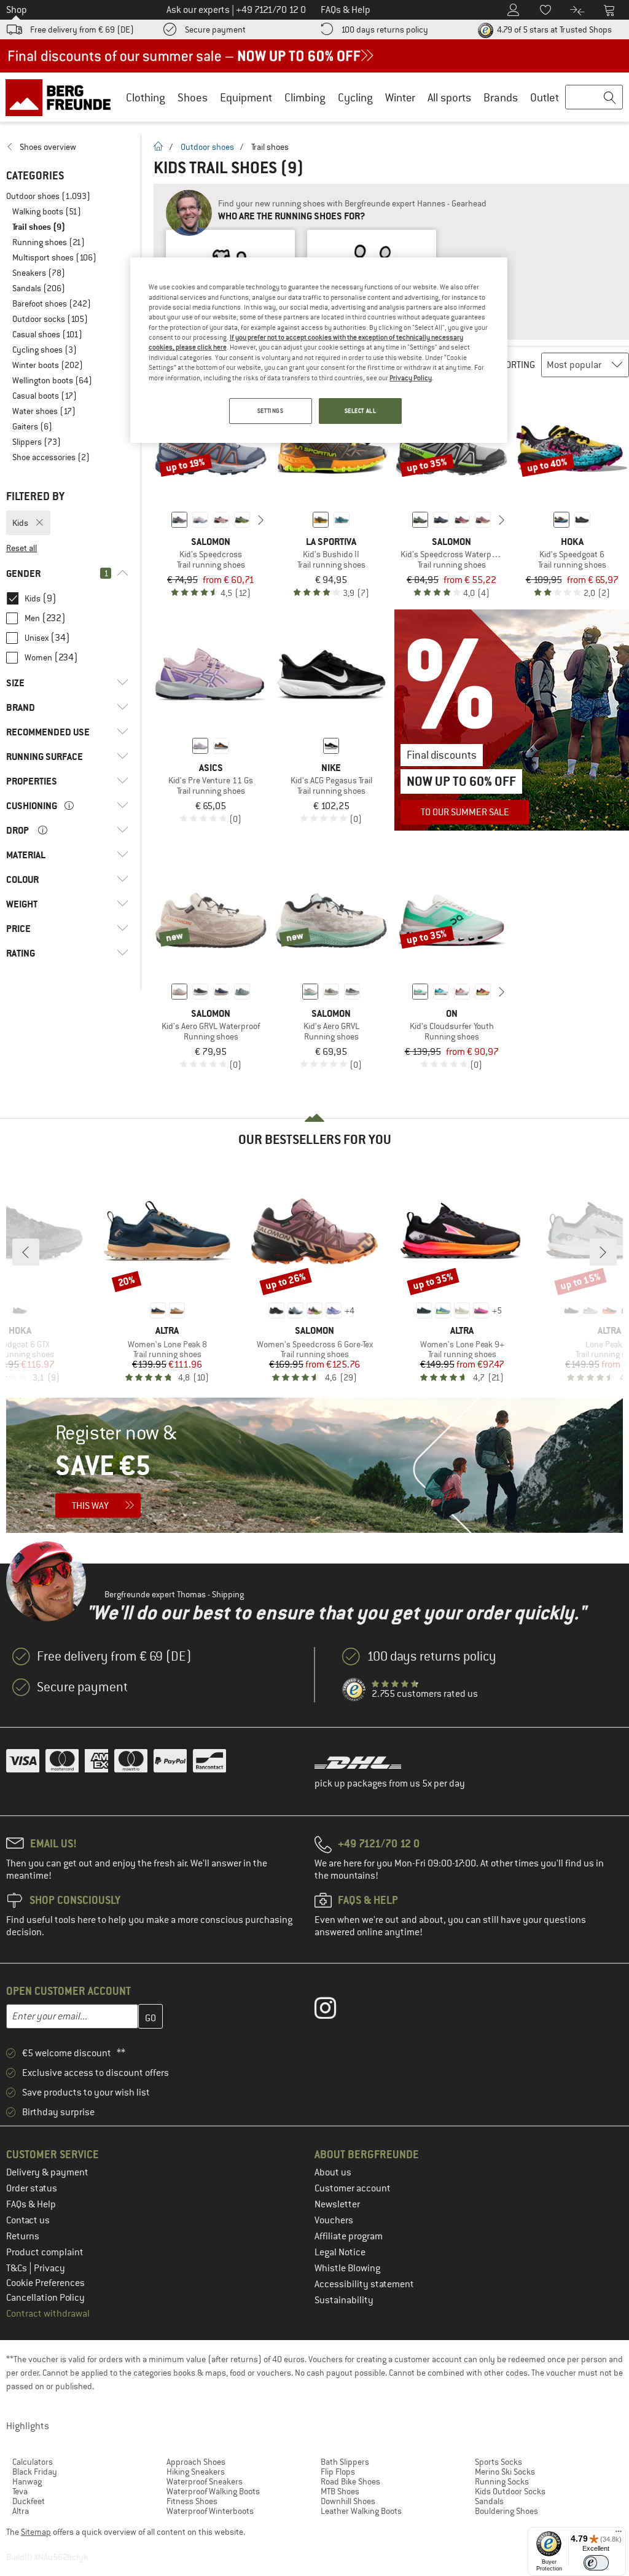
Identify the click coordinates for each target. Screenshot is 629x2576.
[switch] (596, 2563)
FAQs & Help (31, 2204)
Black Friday (35, 2472)
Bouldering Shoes (506, 2511)
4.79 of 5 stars (553, 29)
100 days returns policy (385, 29)
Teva (20, 2491)
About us (333, 2172)
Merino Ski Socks (505, 2472)
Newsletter (337, 2204)
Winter (400, 97)
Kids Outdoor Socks (510, 2491)
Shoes (193, 97)
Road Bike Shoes (350, 2481)
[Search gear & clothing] (594, 98)
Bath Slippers (345, 2462)
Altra (21, 2511)
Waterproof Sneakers (205, 2481)
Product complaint (45, 2252)
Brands (501, 97)
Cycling (355, 97)
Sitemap (36, 2532)
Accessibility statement (364, 2284)
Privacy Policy (411, 378)
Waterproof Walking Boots (213, 2491)
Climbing (305, 97)
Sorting (518, 365)
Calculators (33, 2462)
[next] (261, 520)
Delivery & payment (47, 2172)
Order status (32, 2188)
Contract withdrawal (48, 2314)
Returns (23, 2236)
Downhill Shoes (348, 2501)
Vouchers (334, 2220)
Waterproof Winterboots (210, 2511)
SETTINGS (271, 411)
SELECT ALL (361, 411)
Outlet (545, 97)
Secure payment (215, 29)
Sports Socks (498, 2462)
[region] (319, 350)
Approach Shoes (196, 2462)
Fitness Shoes (192, 2501)
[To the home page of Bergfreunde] (62, 97)
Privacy (49, 2268)
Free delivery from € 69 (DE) (82, 29)
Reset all (21, 548)
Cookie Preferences (45, 2283)
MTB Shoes (340, 2491)
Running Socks (502, 2481)
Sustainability (344, 2300)
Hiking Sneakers (196, 2472)
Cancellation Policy (45, 2298)
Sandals (489, 2501)
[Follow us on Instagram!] (334, 2011)
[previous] (160, 520)
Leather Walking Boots (361, 2511)
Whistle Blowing (347, 2268)
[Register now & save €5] (314, 1465)
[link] (67, 147)
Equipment (246, 97)
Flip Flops (338, 2472)
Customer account (353, 2188)
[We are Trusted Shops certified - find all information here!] (354, 1690)
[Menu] (619, 2534)
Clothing (146, 97)
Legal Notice (340, 2252)
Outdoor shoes (207, 147)
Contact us (28, 2220)
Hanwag (27, 2481)
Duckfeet (29, 2501)
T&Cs (18, 2268)
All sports (449, 97)
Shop (17, 10)
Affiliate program (349, 2236)
